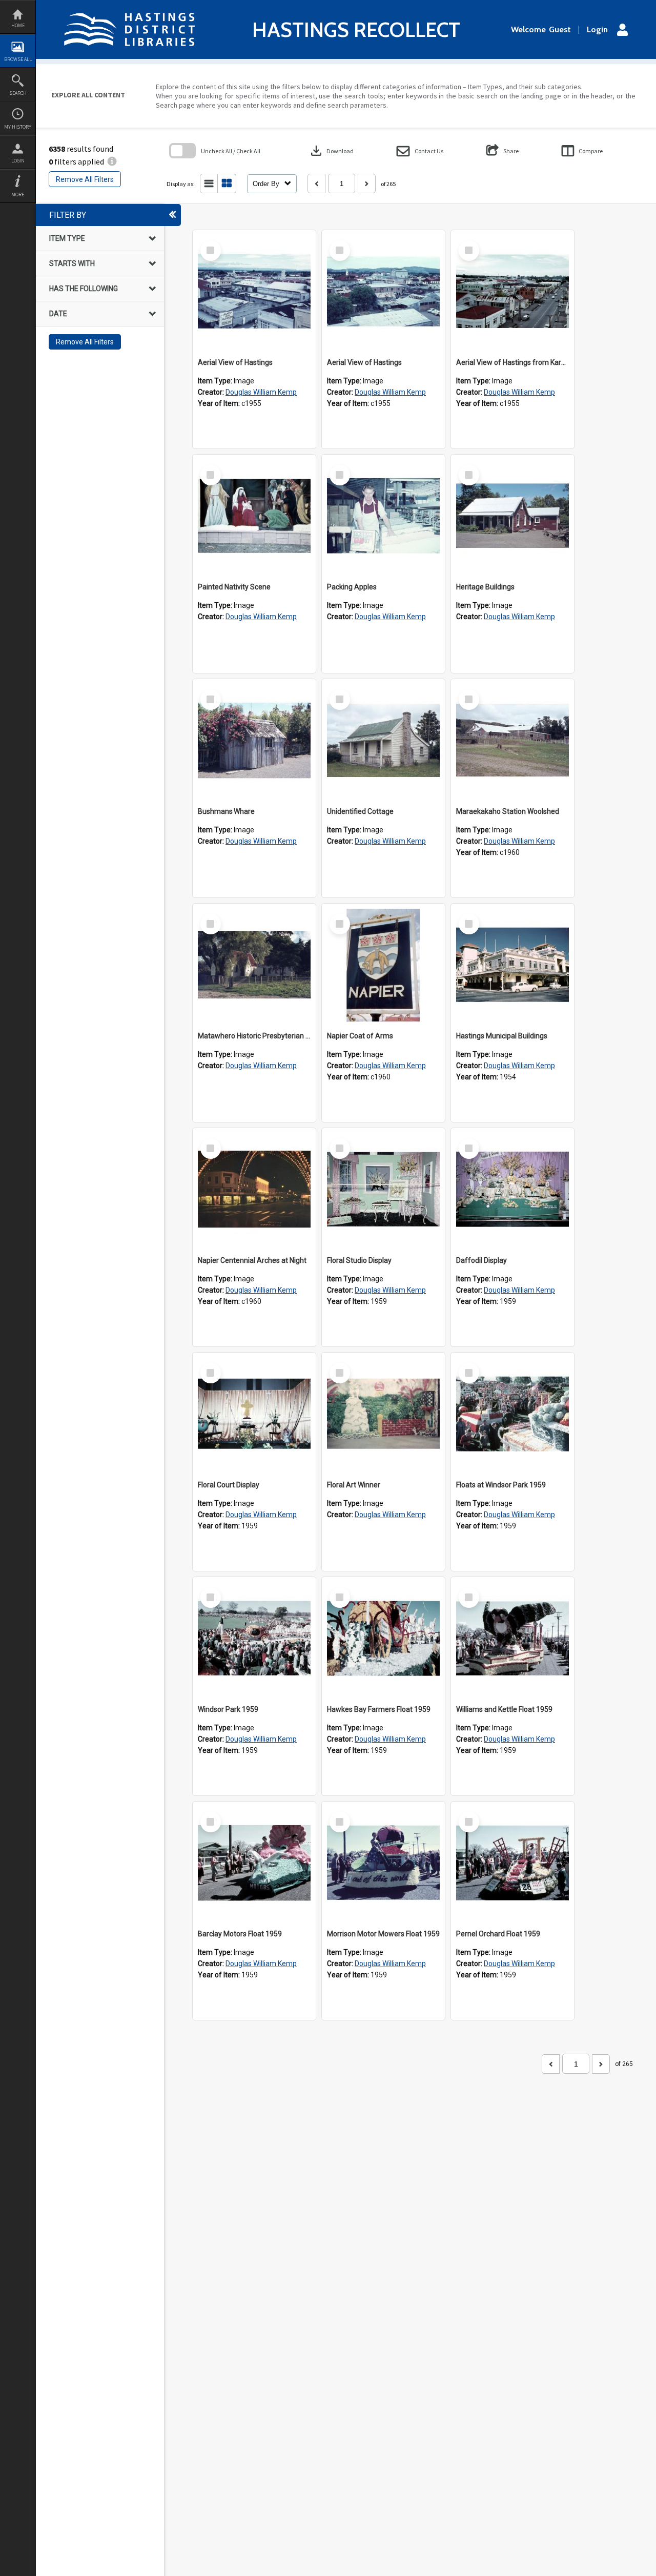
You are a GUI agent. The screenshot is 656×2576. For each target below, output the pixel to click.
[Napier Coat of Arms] (383, 965)
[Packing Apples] (383, 516)
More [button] (18, 195)
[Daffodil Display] (512, 1190)
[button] (420, 151)
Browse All (18, 59)
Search (18, 93)
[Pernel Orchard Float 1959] (512, 1863)
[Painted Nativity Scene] (254, 516)
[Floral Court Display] (254, 1414)
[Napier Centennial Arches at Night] (254, 1190)
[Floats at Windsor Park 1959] (512, 1414)
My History (18, 127)
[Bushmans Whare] (254, 741)
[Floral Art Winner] (383, 1414)
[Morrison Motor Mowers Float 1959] (383, 1863)
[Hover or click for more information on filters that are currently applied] (112, 161)
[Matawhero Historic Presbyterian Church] (254, 965)
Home (18, 25)
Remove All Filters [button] (85, 179)
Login (18, 161)
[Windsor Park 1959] (254, 1639)
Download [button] (331, 151)
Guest (560, 30)
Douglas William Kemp (261, 392)
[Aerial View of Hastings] (254, 292)
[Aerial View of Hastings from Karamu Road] (512, 292)
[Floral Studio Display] (383, 1190)
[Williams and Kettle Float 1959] (512, 1639)
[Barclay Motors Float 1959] (254, 1863)
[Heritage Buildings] (512, 516)
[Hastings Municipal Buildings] (512, 965)
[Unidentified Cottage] (383, 741)
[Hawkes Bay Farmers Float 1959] (383, 1639)
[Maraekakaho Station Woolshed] (512, 741)
